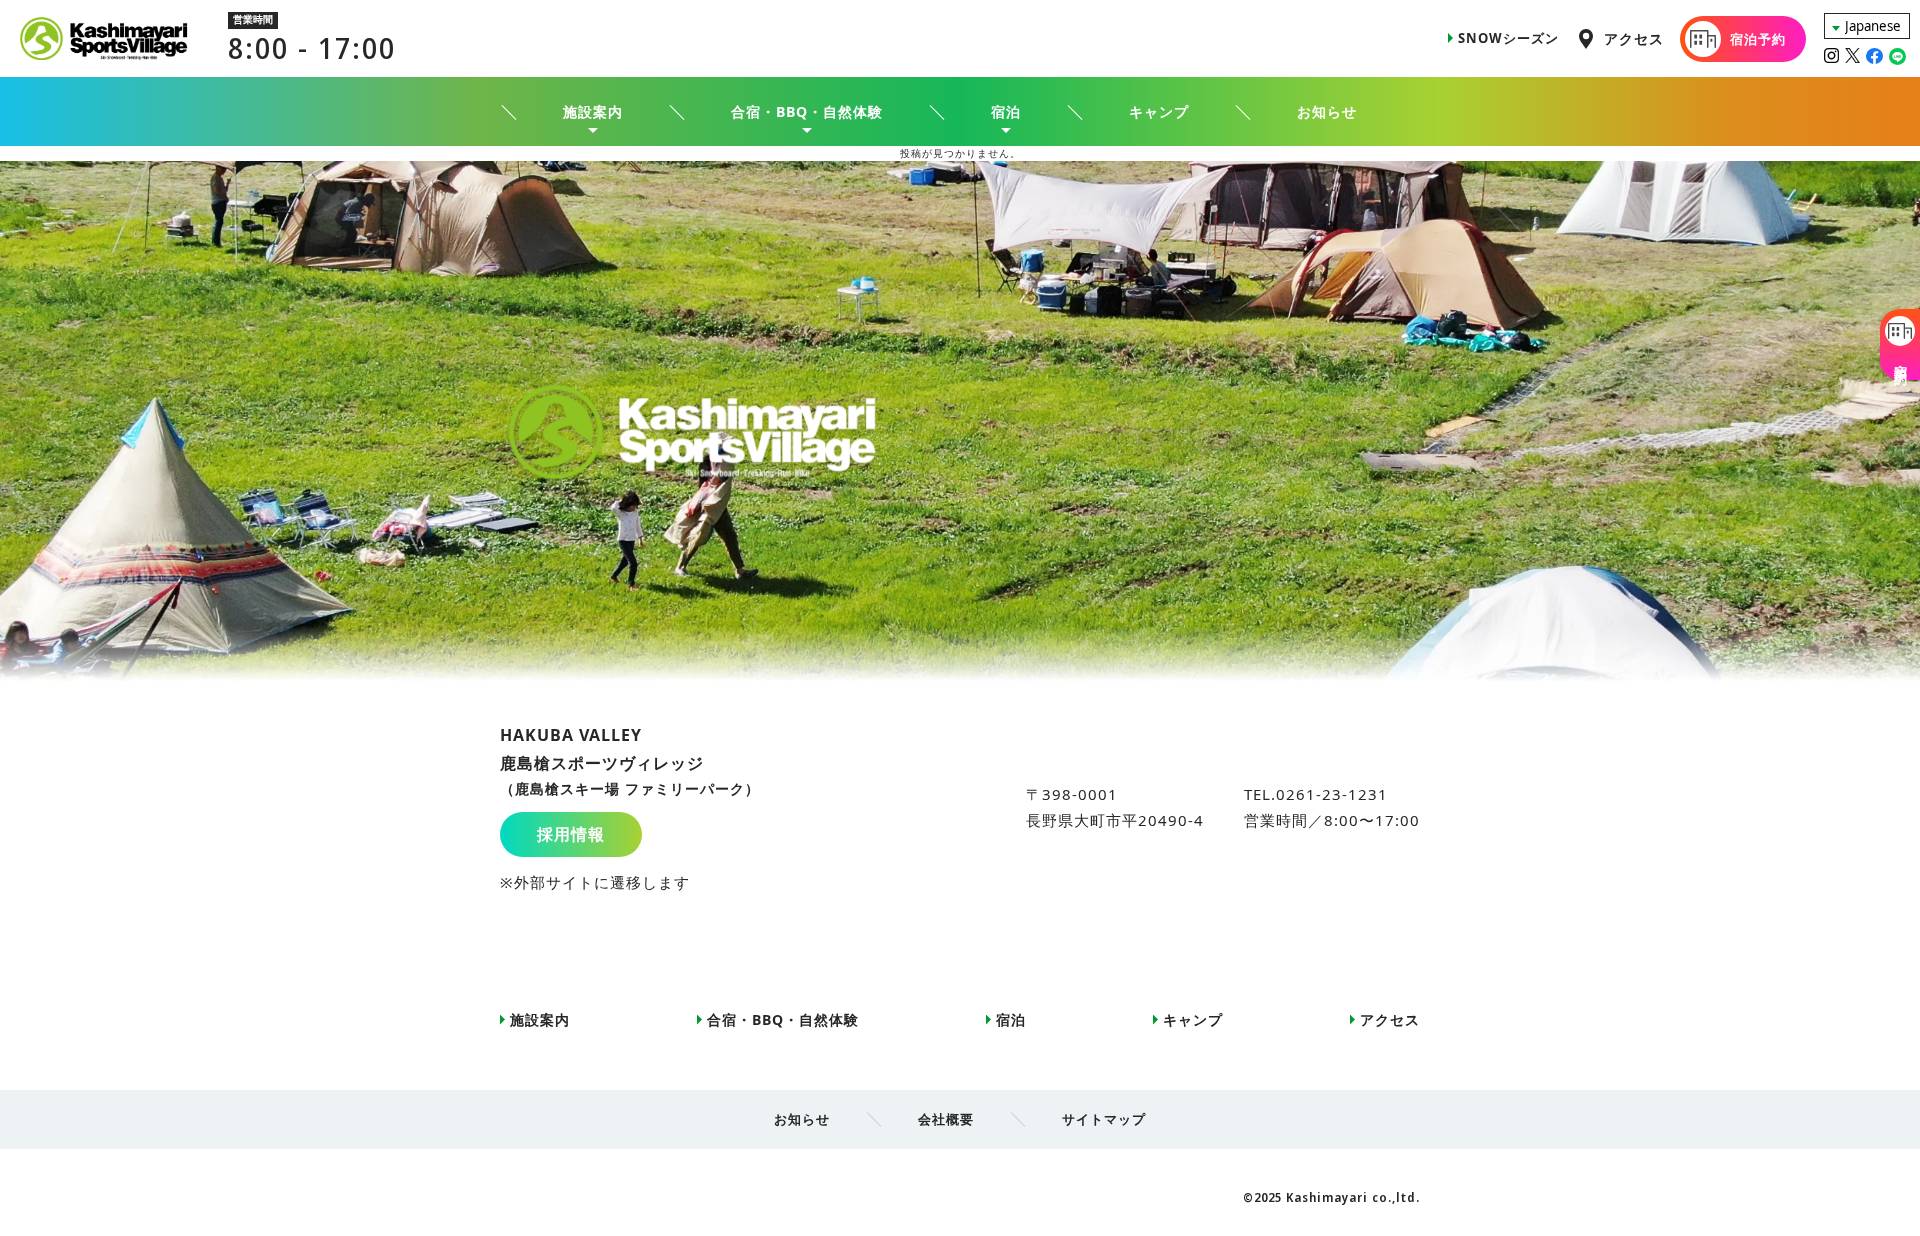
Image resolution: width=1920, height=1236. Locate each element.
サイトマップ (1104, 1119)
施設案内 (540, 1019)
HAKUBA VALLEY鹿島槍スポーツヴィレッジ (630, 761)
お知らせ (1327, 111)
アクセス (1634, 38)
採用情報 (571, 834)
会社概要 (946, 1119)
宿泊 (1011, 1019)
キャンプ (1159, 111)
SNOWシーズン (1508, 38)
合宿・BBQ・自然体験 (783, 1019)
